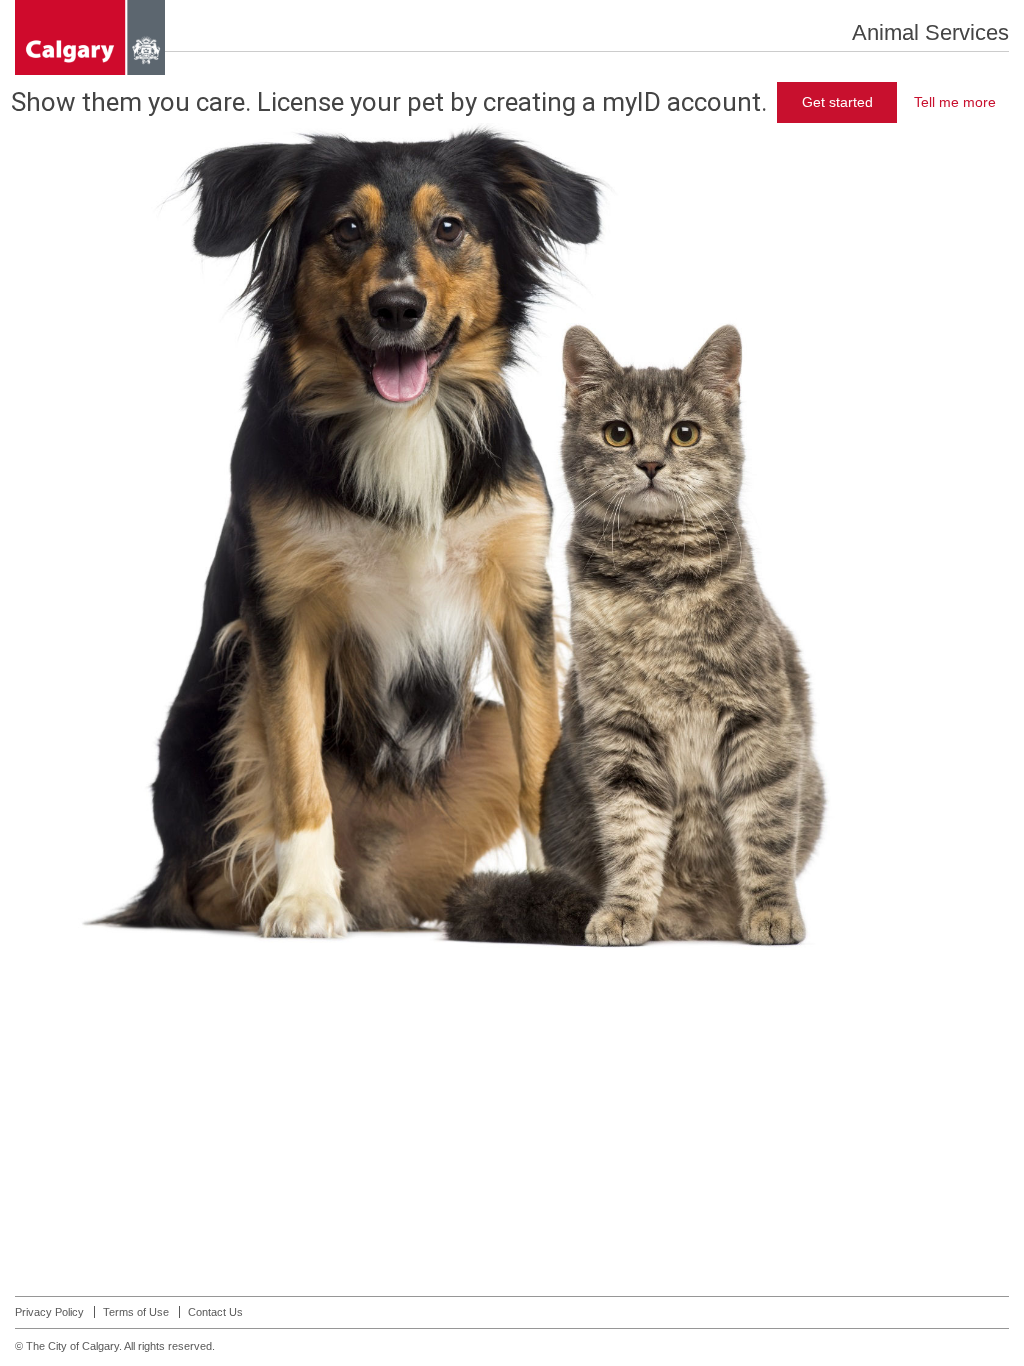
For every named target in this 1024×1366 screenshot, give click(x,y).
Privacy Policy (49, 1312)
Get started (837, 102)
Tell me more (955, 102)
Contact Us (215, 1312)
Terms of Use (136, 1312)
